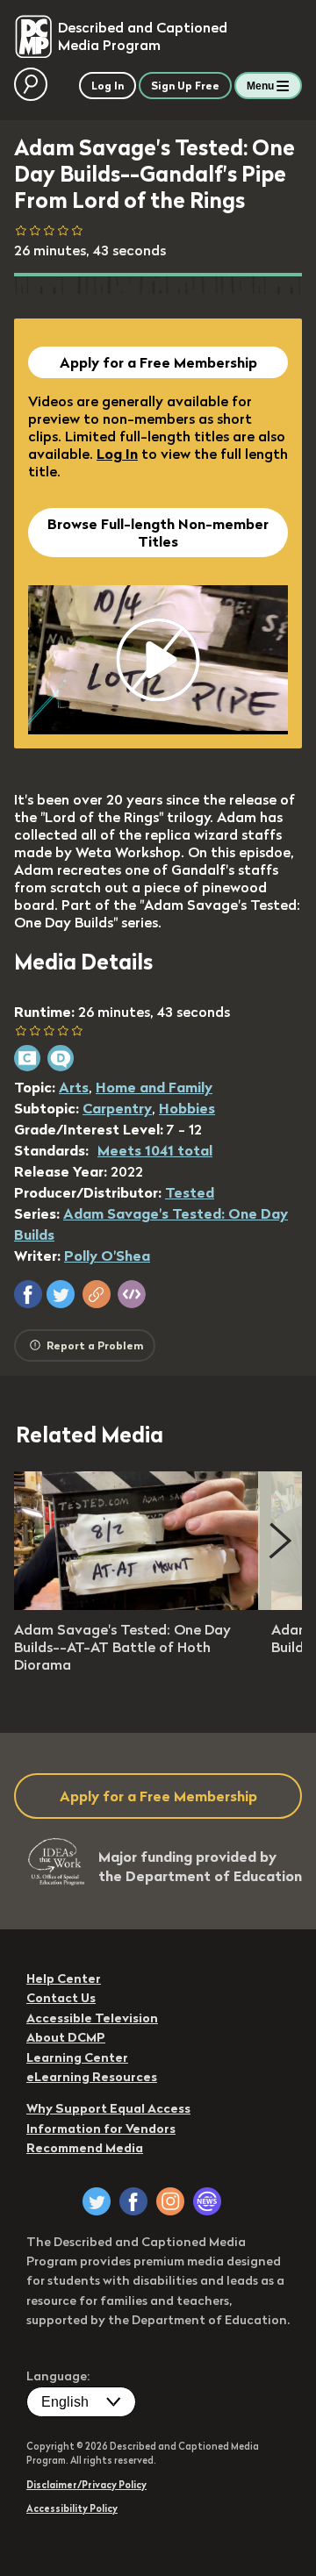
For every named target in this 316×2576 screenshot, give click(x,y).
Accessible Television (92, 2018)
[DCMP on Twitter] (97, 2201)
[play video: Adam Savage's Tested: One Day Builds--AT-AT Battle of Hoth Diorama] (137, 1605)
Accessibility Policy (72, 2508)
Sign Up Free (185, 86)
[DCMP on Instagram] (170, 2201)
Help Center (64, 1979)
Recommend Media (85, 2148)
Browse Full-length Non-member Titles (158, 533)
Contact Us (61, 1998)
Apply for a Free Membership (158, 362)
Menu (260, 86)
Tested (190, 1192)
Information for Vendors (101, 2129)
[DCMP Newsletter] (207, 2201)
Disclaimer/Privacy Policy (86, 2485)
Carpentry (117, 1108)
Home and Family (154, 1087)
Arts (74, 1087)
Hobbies (187, 1108)
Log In (117, 454)
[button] (28, 1294)
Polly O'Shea (107, 1256)
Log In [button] (108, 86)
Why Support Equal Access (108, 2108)
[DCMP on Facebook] (133, 2201)
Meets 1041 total (155, 1150)
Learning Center (77, 2057)
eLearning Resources (92, 2077)
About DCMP (66, 2037)
